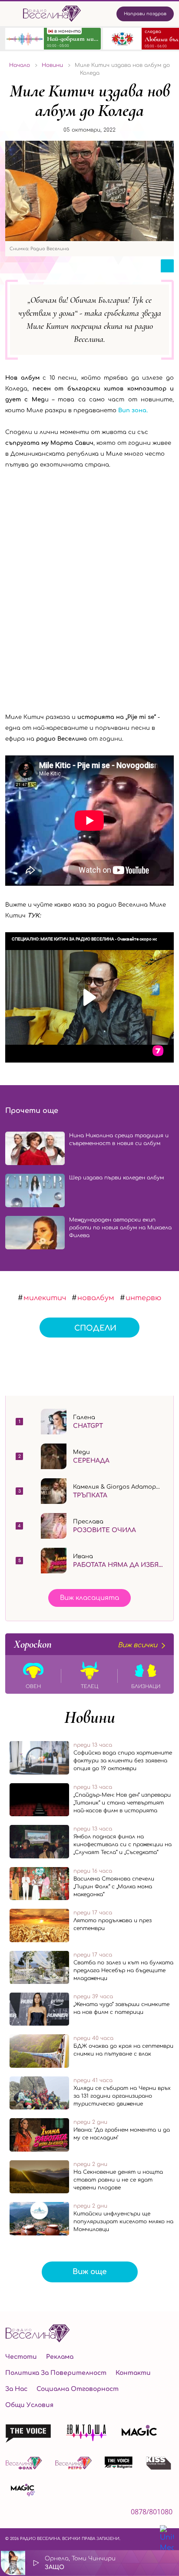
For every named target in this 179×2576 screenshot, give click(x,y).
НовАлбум (96, 1298)
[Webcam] (145, 2563)
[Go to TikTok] (56, 2514)
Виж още (90, 2272)
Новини (90, 1717)
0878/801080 (152, 2512)
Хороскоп (86, 1644)
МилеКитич (45, 1298)
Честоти (21, 2357)
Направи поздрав (145, 14)
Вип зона (132, 411)
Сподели (95, 1328)
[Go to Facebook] (10, 2514)
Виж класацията (89, 1598)
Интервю (143, 1298)
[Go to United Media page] (167, 2539)
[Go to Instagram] (32, 2514)
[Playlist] (168, 2563)
